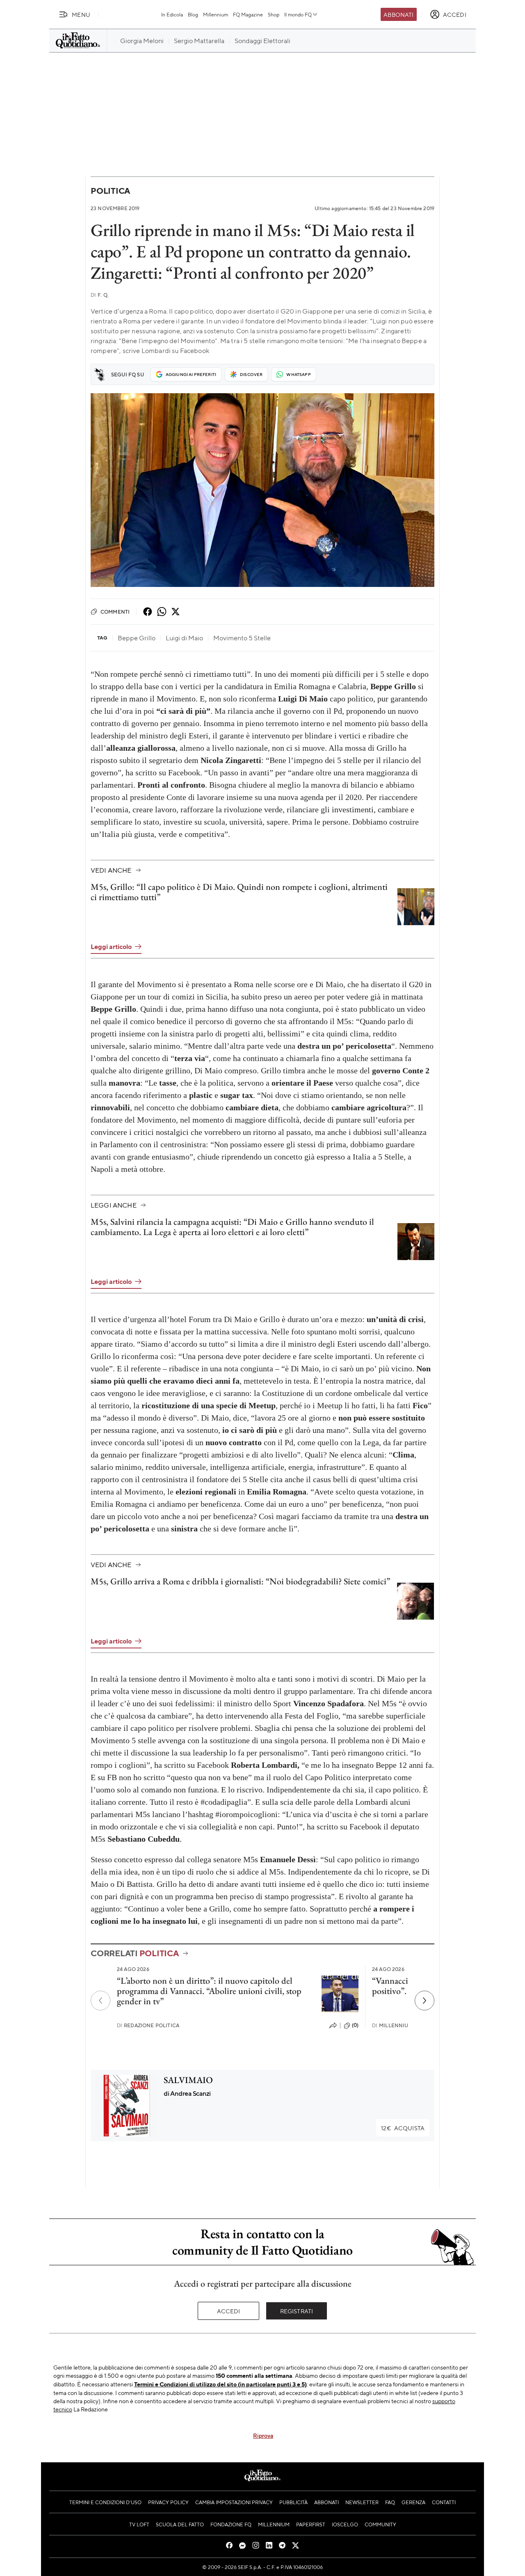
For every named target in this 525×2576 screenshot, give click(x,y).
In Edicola (172, 14)
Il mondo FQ (298, 14)
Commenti (115, 612)
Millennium (216, 14)
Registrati (297, 2311)
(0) (355, 2025)
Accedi (229, 2311)
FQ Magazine (248, 14)
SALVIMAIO (188, 2080)
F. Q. (100, 295)
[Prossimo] (425, 2001)
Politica (110, 191)
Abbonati (398, 14)
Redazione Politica (148, 2025)
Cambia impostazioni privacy (234, 2502)
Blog (193, 14)
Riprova (263, 2435)
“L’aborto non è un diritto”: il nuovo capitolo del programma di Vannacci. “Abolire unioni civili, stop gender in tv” (209, 1991)
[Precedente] (100, 2001)
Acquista (403, 2128)
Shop (274, 14)
